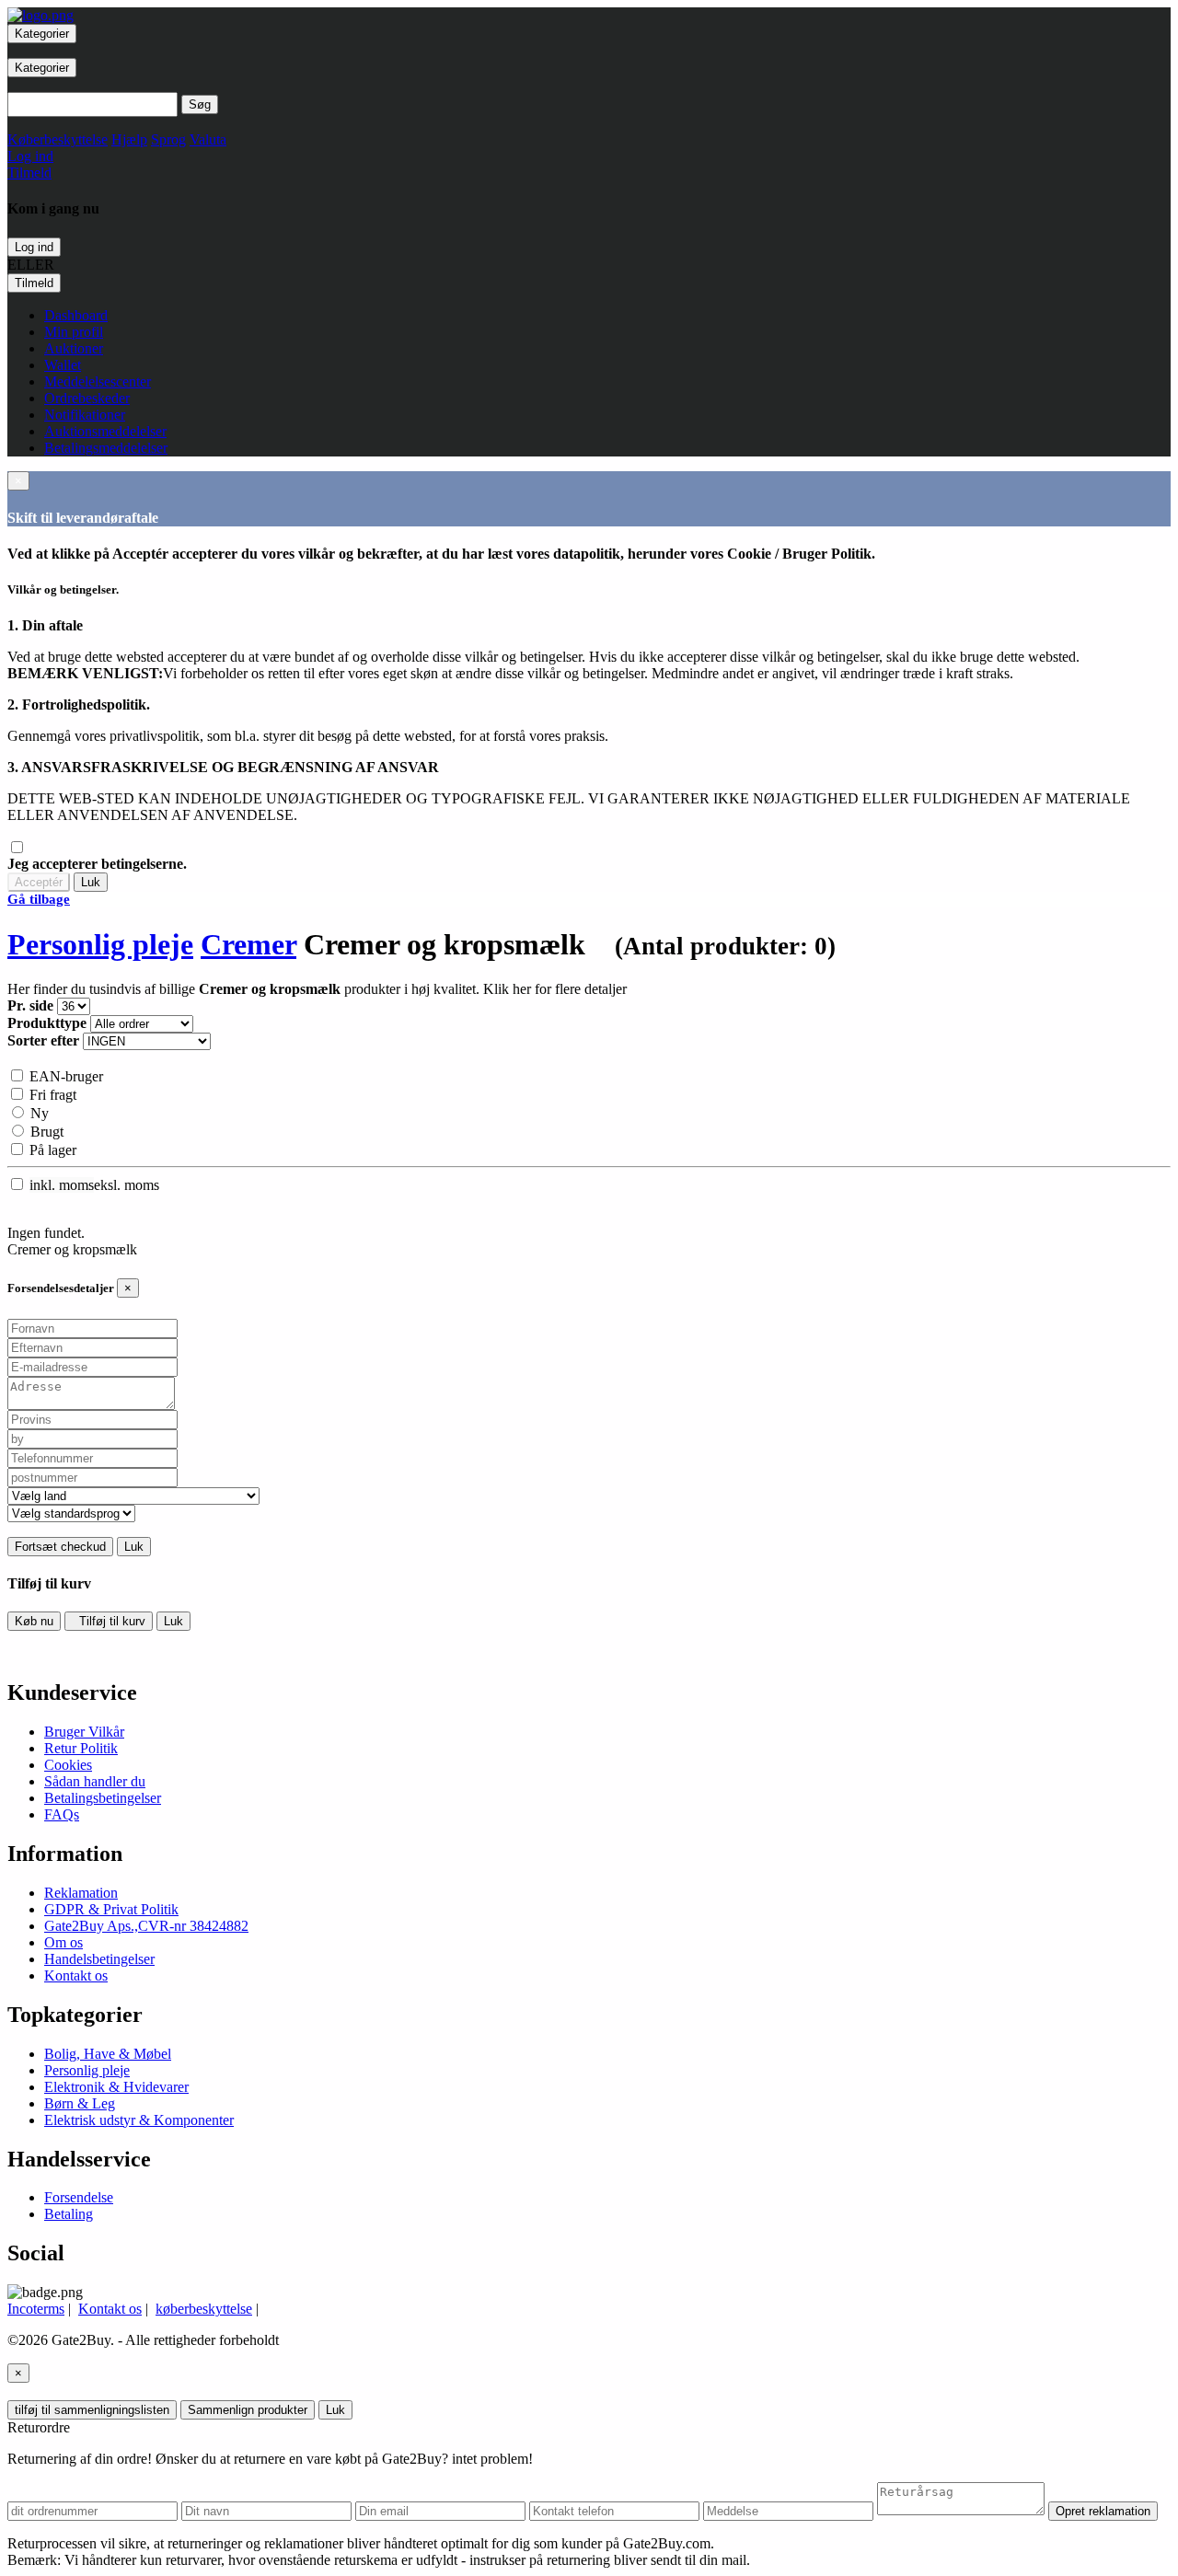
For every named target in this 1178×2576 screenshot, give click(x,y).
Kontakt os (76, 1975)
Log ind (34, 247)
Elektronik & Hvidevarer (116, 2087)
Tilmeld (34, 283)
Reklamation (81, 1893)
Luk (91, 882)
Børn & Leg (80, 2103)
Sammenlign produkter (248, 2410)
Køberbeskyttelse (58, 139)
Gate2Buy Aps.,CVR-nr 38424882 (146, 1926)
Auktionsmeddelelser (105, 431)
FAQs (62, 1814)
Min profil (74, 332)
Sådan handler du (95, 1781)
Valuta (208, 139)
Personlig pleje (100, 944)
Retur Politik (81, 1748)
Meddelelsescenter (98, 381)
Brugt (45, 1132)
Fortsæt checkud (60, 1547)
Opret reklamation (1103, 2511)
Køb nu (34, 1621)
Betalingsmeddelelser (106, 448)
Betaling (69, 2214)
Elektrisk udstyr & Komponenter (139, 2120)
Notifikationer (85, 415)
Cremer (248, 944)
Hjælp (129, 139)
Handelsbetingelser (99, 1959)
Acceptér (39, 882)
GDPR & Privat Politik (111, 1909)
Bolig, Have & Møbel (108, 2054)
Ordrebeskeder (87, 398)
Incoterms (36, 2309)
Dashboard (76, 315)
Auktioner (74, 348)
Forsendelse (79, 2197)
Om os (64, 1942)
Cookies (68, 1765)
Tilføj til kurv (109, 1621)
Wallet (63, 365)
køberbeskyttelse (204, 2309)
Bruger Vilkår (84, 1732)
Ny (38, 1113)
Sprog (168, 139)
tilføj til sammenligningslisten (92, 2410)
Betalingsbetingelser (103, 1798)
